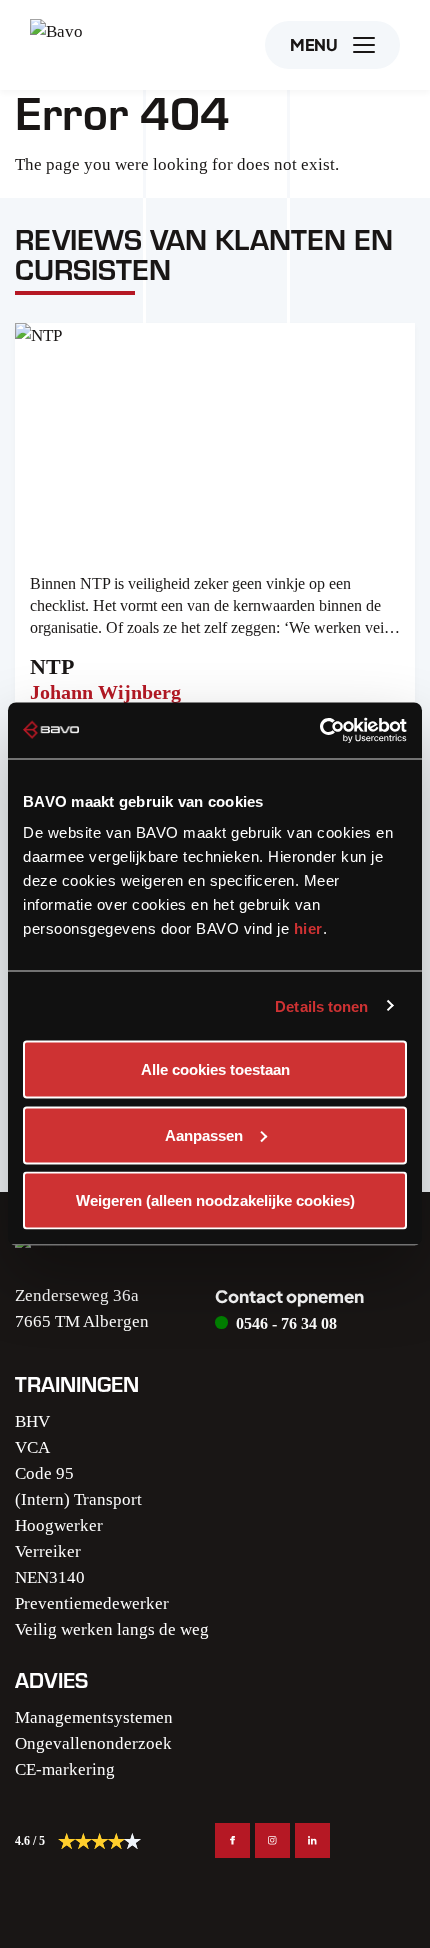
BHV (32, 1421)
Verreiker (48, 1551)
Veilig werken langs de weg (112, 1629)
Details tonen (321, 1005)
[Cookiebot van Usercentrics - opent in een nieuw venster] (319, 731)
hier (308, 928)
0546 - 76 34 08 (286, 1323)
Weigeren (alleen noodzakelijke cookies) (215, 1200)
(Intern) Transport (78, 1499)
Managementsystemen (94, 1717)
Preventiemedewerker (92, 1603)
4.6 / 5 (30, 1841)
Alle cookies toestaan (215, 1069)
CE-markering (65, 1769)
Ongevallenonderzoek (93, 1743)
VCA (32, 1447)
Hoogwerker (59, 1525)
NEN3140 (50, 1577)
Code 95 (44, 1473)
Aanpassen (204, 1134)
